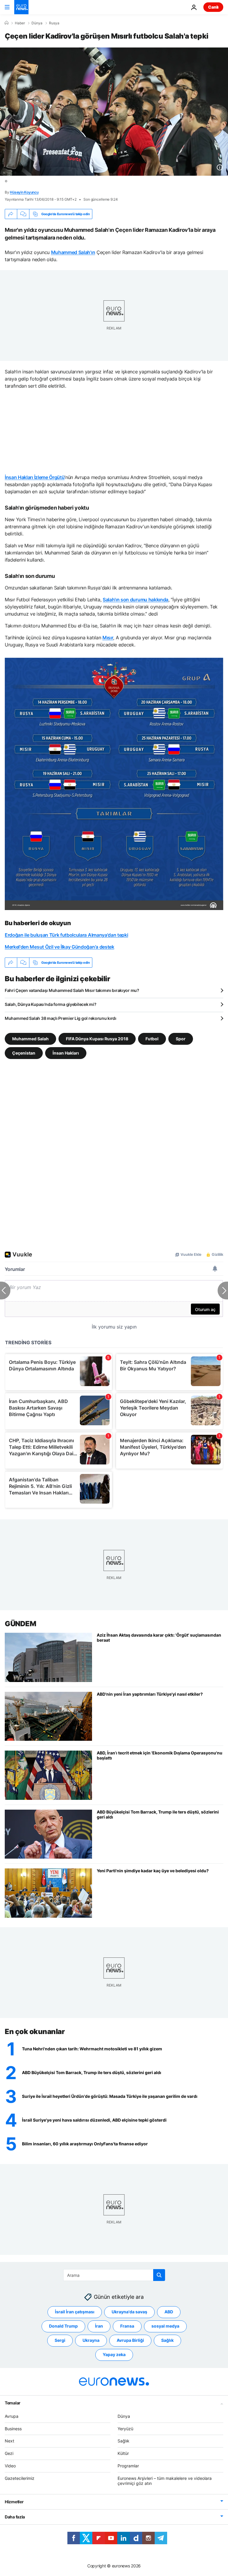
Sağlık (167, 2340)
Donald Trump (63, 2326)
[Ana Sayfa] (7, 23)
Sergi (60, 2340)
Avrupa (12, 2416)
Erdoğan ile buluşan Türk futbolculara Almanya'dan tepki (66, 935)
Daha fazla (15, 2517)
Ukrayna (91, 2340)
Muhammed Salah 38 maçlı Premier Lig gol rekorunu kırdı (61, 1018)
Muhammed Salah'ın (73, 252)
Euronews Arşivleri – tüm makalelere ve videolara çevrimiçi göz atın (165, 2481)
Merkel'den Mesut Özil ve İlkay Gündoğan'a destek (60, 947)
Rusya (54, 23)
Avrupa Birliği (130, 2340)
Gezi (9, 2453)
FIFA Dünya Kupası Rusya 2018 (97, 1039)
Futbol (152, 1039)
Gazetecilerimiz (20, 2478)
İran (99, 2326)
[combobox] (114, 2275)
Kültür (123, 2453)
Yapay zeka (114, 2355)
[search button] (159, 2275)
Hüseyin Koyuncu (24, 192)
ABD (169, 2312)
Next (9, 2441)
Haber (20, 23)
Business (13, 2429)
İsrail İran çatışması (75, 2312)
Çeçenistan (24, 1053)
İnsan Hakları (66, 1053)
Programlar (128, 2466)
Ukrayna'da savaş (129, 2312)
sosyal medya (165, 2326)
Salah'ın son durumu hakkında (136, 600)
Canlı (213, 7)
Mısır (108, 638)
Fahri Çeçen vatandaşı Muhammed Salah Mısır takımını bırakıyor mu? (72, 990)
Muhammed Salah (30, 1039)
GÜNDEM (20, 1624)
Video (10, 2466)
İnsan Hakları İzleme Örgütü (35, 477)
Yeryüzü (125, 2429)
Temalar (13, 2403)
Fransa (127, 2326)
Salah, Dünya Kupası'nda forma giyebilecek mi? (50, 1004)
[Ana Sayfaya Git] (21, 7)
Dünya (37, 23)
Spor (181, 1039)
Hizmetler (14, 2502)
